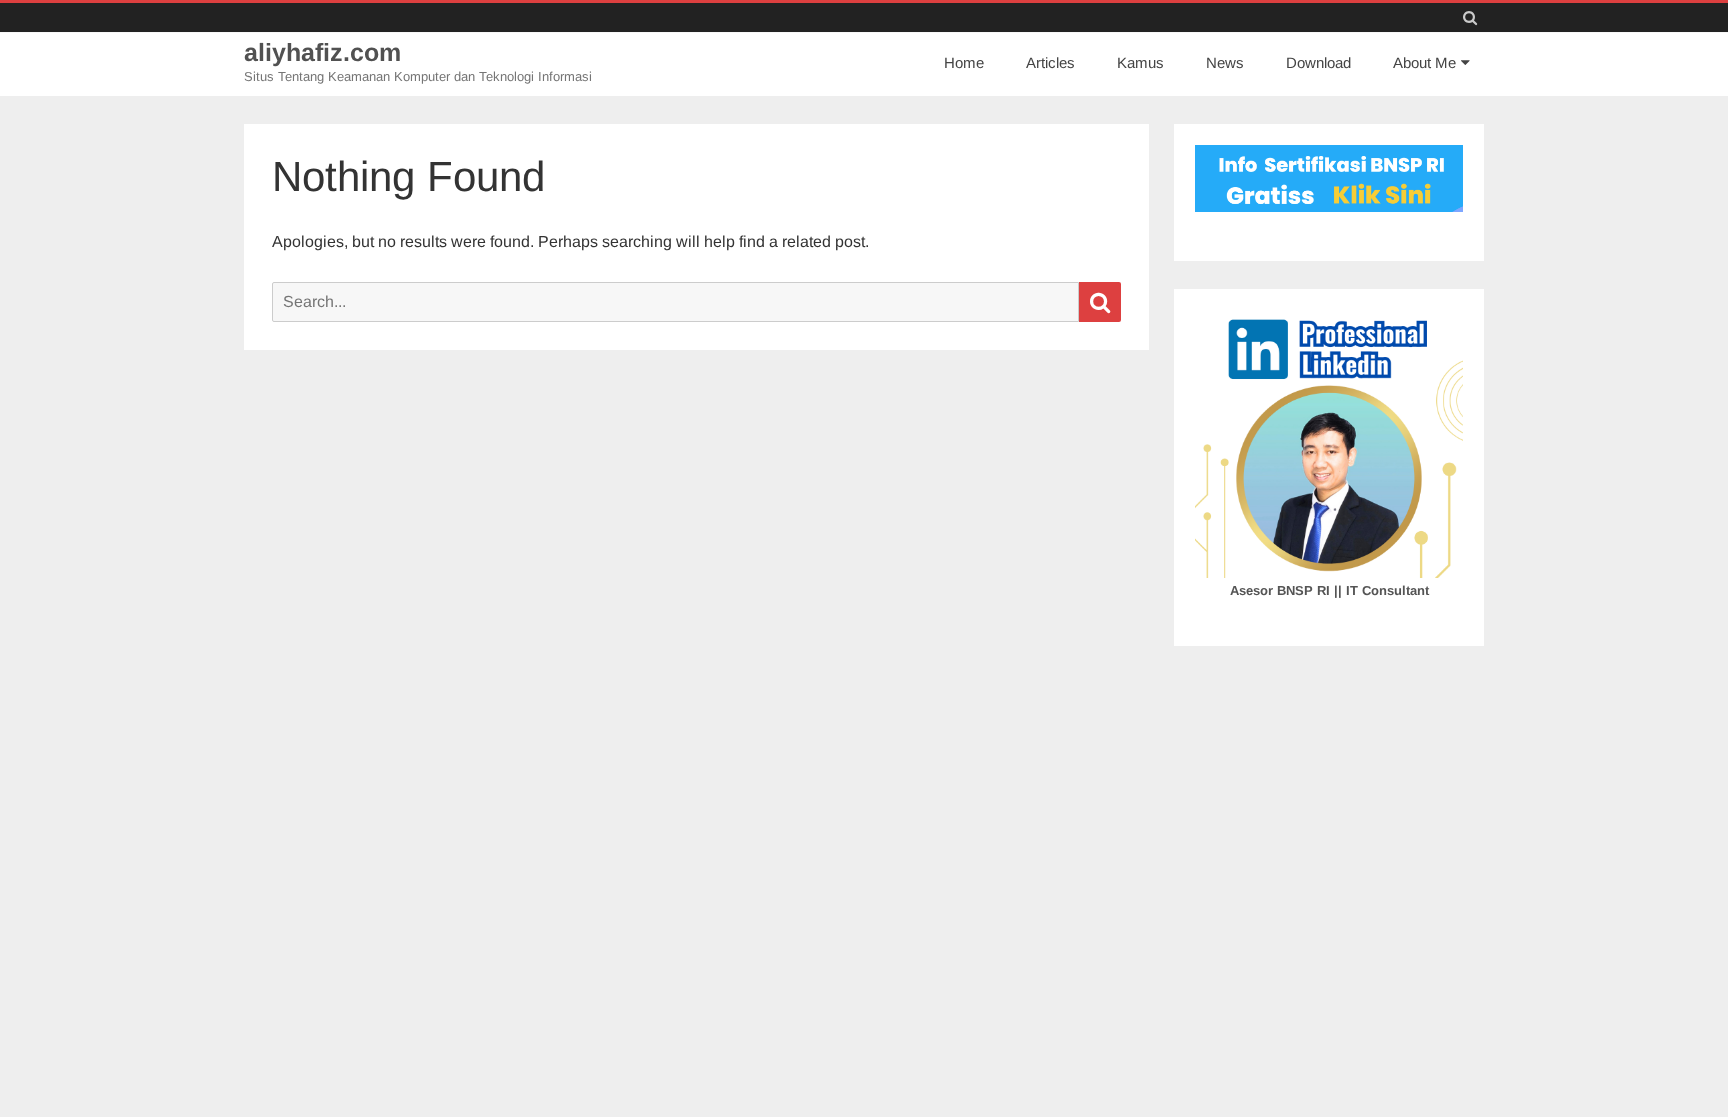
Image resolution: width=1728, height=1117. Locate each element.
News (1225, 62)
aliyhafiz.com (322, 52)
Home (964, 62)
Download (1318, 62)
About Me (1424, 62)
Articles (1050, 62)
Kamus (1140, 62)
